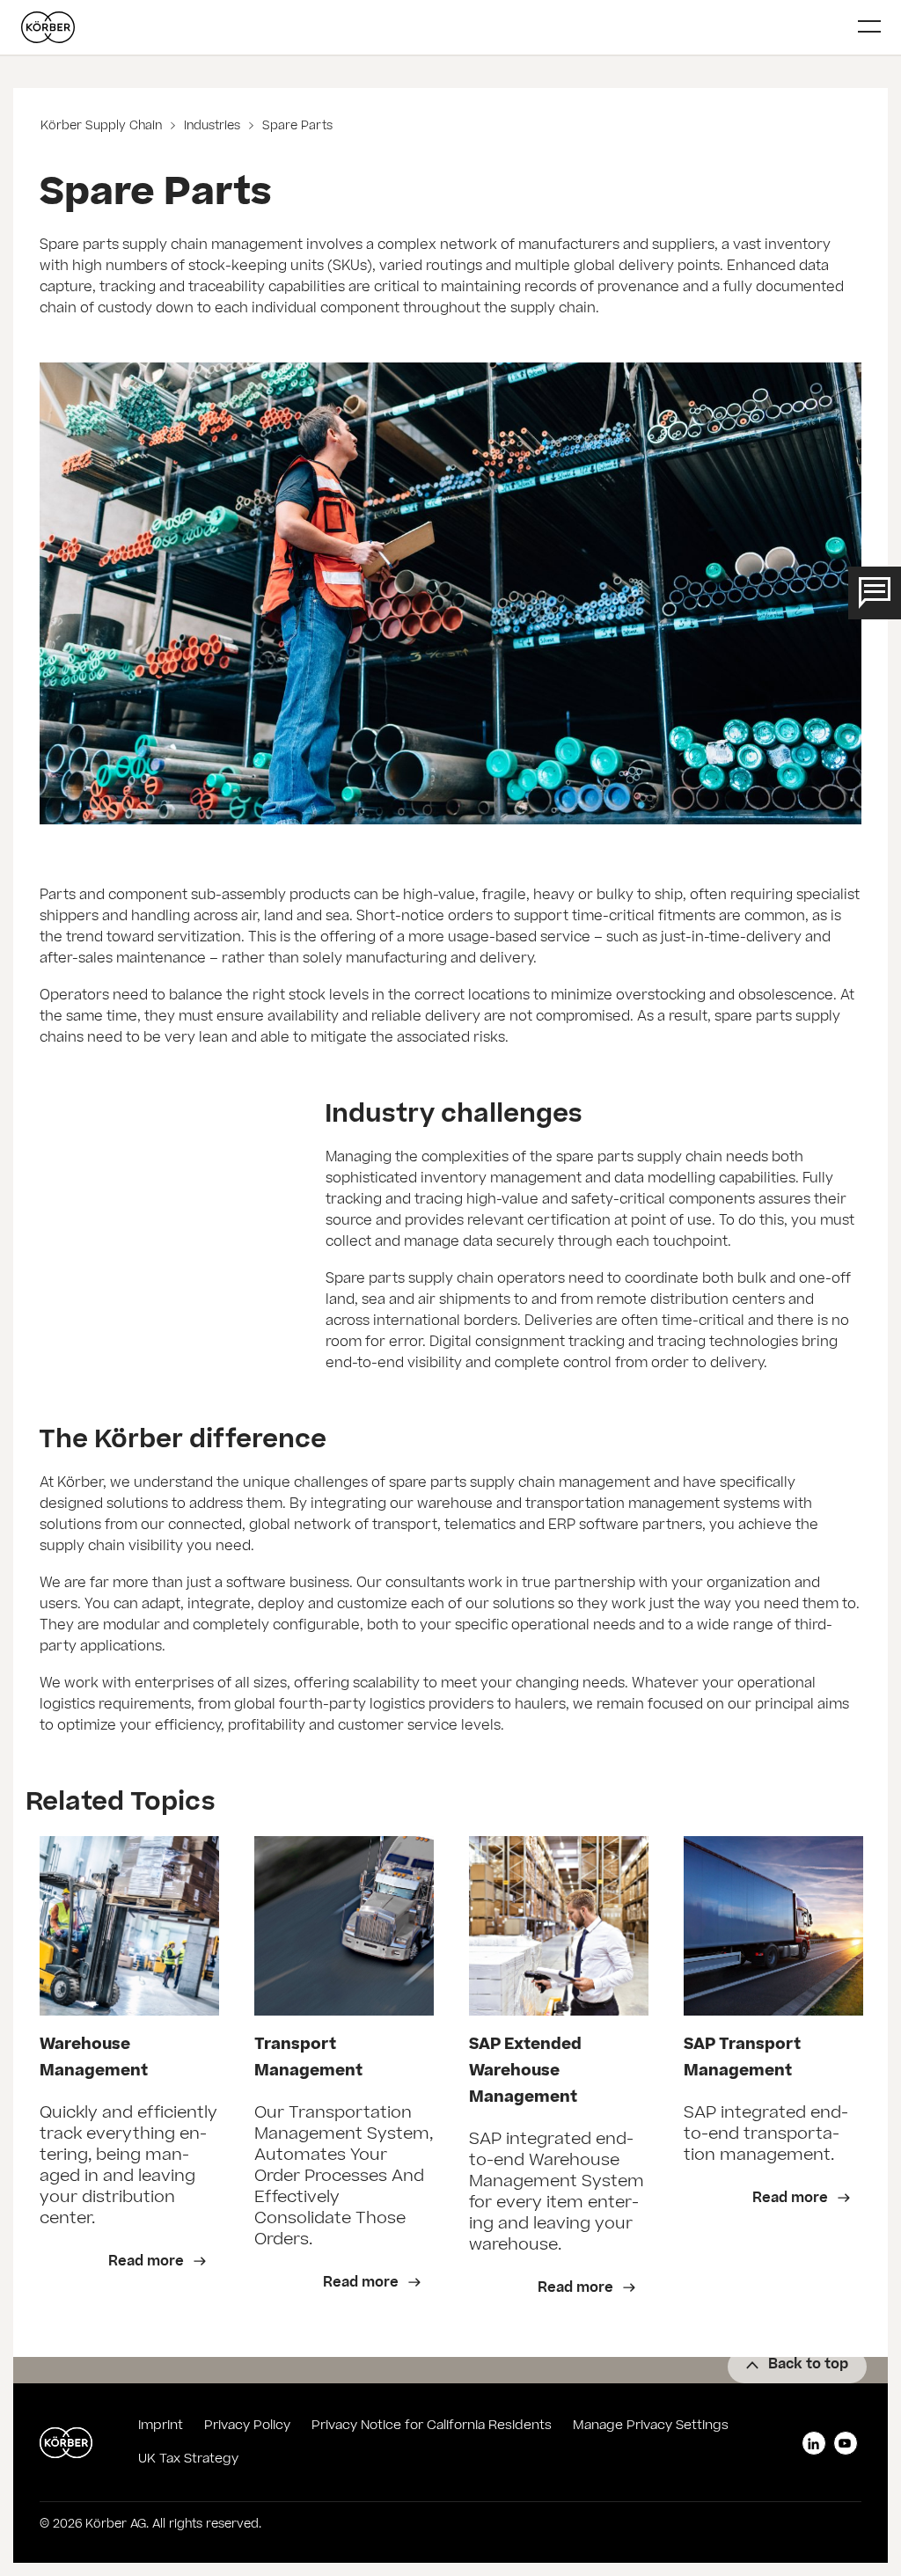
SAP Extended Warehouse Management (525, 2072)
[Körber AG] (433, 27)
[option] (129, 2079)
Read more (148, 2262)
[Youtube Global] (846, 2443)
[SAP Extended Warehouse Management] (559, 1926)
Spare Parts (296, 127)
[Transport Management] (344, 1926)
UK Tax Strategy (188, 2460)
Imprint (161, 2426)
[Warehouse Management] (129, 1926)
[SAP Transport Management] (773, 1926)
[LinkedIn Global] (814, 2443)
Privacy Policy (247, 2426)
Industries (212, 127)
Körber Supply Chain (103, 127)
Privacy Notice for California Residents (432, 2426)
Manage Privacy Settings (651, 2426)
